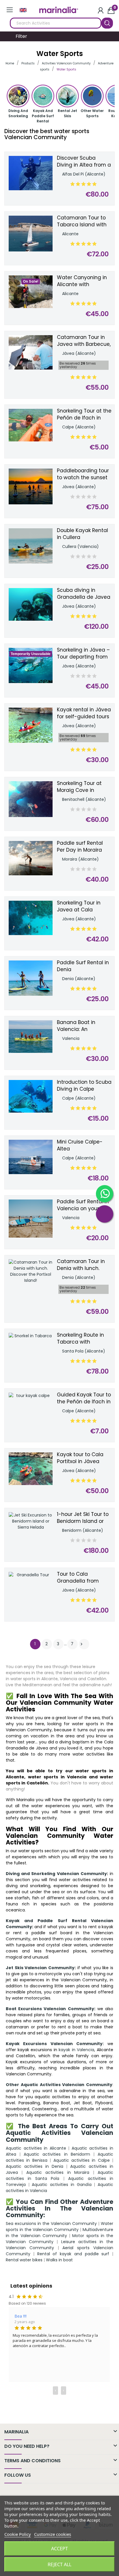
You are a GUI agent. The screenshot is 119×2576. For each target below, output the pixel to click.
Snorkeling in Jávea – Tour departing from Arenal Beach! (83, 654)
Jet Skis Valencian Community (40, 1968)
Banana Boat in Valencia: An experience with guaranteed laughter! (84, 1026)
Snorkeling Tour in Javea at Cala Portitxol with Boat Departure (79, 906)
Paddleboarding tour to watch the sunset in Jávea (83, 474)
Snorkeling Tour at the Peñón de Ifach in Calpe (84, 415)
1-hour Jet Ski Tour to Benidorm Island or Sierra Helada (83, 1518)
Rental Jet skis (67, 113)
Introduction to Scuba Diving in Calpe (84, 1086)
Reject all (59, 2564)
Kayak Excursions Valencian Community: (55, 2044)
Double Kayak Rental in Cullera (82, 534)
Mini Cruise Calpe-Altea (80, 1145)
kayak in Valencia (76, 2050)
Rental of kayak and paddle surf (73, 2254)
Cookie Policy (18, 2534)
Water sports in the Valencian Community (59, 2227)
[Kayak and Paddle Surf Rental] (43, 98)
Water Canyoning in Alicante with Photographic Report (83, 281)
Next (81, 1644)
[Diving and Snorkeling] (18, 98)
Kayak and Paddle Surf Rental (43, 116)
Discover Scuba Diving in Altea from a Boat (84, 162)
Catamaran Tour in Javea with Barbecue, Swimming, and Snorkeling (84, 341)
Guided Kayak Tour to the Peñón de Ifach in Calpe (84, 1398)
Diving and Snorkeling (18, 113)
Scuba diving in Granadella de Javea (84, 594)
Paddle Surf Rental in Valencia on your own (84, 1205)
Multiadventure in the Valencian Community (59, 2233)
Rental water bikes (24, 2260)
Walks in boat (59, 2260)
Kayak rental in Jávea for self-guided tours (84, 713)
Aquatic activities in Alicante (36, 2148)
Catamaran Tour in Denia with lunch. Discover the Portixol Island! (82, 1265)
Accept (59, 2549)
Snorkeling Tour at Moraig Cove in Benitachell (79, 787)
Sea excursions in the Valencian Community (51, 2224)
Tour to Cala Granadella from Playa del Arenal (78, 1578)
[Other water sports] (92, 98)
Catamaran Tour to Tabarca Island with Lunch (82, 221)
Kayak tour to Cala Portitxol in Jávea (80, 1458)
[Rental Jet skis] (67, 98)
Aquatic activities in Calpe (82, 2160)
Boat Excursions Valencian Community (50, 2009)
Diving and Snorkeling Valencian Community (56, 1874)
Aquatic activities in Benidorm (57, 2154)
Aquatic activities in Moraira (58, 2172)
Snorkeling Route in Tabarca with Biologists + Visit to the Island (80, 1339)
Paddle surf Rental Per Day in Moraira (80, 847)
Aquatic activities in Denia (35, 2166)
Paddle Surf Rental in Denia (83, 966)
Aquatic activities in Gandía (62, 2185)
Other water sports (92, 113)
